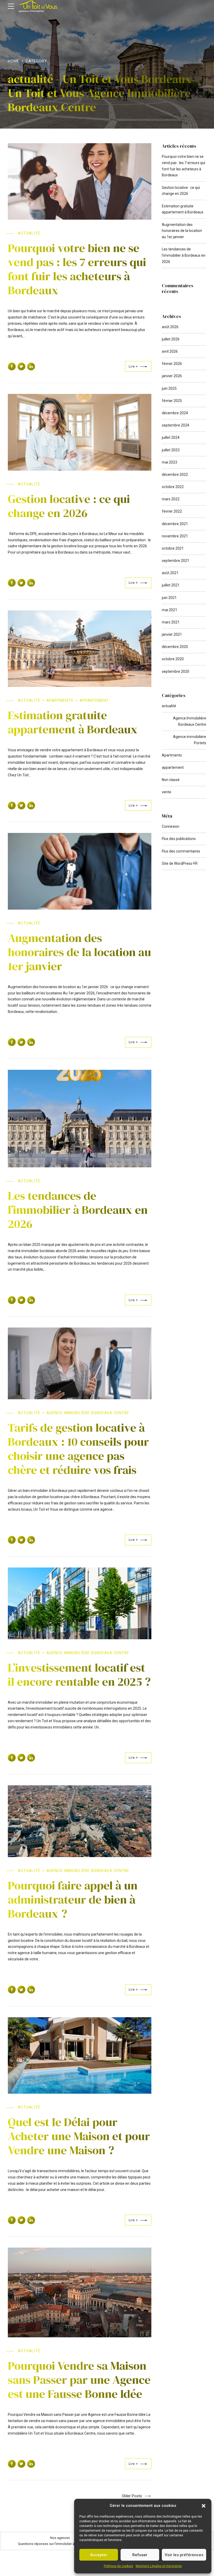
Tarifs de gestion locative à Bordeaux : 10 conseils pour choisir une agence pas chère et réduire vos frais (78, 1449)
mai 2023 (170, 462)
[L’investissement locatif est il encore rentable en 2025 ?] (80, 1603)
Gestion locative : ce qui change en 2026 (69, 506)
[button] (204, 2506)
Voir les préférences (184, 2555)
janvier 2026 (172, 376)
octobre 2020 (173, 659)
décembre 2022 (175, 475)
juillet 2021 (171, 585)
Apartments (60, 700)
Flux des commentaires (181, 851)
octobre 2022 (173, 487)
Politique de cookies (118, 2566)
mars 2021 (171, 622)
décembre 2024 (175, 413)
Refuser (140, 2555)
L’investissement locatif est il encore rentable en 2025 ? (79, 1674)
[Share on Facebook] (12, 367)
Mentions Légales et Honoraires (159, 2566)
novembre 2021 (175, 536)
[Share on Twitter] (21, 367)
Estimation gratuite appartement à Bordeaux (73, 722)
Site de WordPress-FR (180, 863)
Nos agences (60, 2538)
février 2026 (172, 364)
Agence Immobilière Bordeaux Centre (88, 1413)
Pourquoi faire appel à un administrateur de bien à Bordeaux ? (73, 1899)
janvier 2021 (172, 634)
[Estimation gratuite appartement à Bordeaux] (80, 649)
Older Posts (132, 2496)
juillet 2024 (171, 437)
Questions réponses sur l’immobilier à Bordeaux (54, 2544)
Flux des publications (179, 839)
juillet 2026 (171, 339)
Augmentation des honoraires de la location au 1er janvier (79, 952)
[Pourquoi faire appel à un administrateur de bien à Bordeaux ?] (80, 1821)
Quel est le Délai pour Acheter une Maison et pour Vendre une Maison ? (79, 2136)
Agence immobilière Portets (190, 740)
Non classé (171, 780)
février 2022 (172, 511)
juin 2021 (169, 598)
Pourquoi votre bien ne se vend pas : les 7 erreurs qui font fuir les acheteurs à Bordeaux (77, 269)
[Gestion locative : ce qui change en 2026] (80, 432)
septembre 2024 (176, 425)
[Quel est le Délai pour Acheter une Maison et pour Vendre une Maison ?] (80, 2055)
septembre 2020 (176, 671)
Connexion (171, 826)
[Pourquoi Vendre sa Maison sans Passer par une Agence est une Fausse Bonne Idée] (80, 2292)
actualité (29, 233)
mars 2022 (171, 499)
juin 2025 (169, 388)
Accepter (99, 2555)
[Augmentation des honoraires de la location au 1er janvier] (80, 871)
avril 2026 (170, 351)
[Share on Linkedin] (31, 367)
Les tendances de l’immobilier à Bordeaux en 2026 (78, 1210)
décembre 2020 (175, 647)
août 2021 (170, 573)
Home (14, 61)
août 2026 (170, 327)
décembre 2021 (175, 524)
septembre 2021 (176, 561)
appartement (94, 700)
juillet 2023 (171, 450)
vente (167, 792)
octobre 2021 (173, 548)
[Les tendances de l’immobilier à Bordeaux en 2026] (80, 1119)
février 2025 (172, 401)
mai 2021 (170, 610)
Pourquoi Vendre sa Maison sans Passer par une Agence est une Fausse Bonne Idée (79, 2380)
